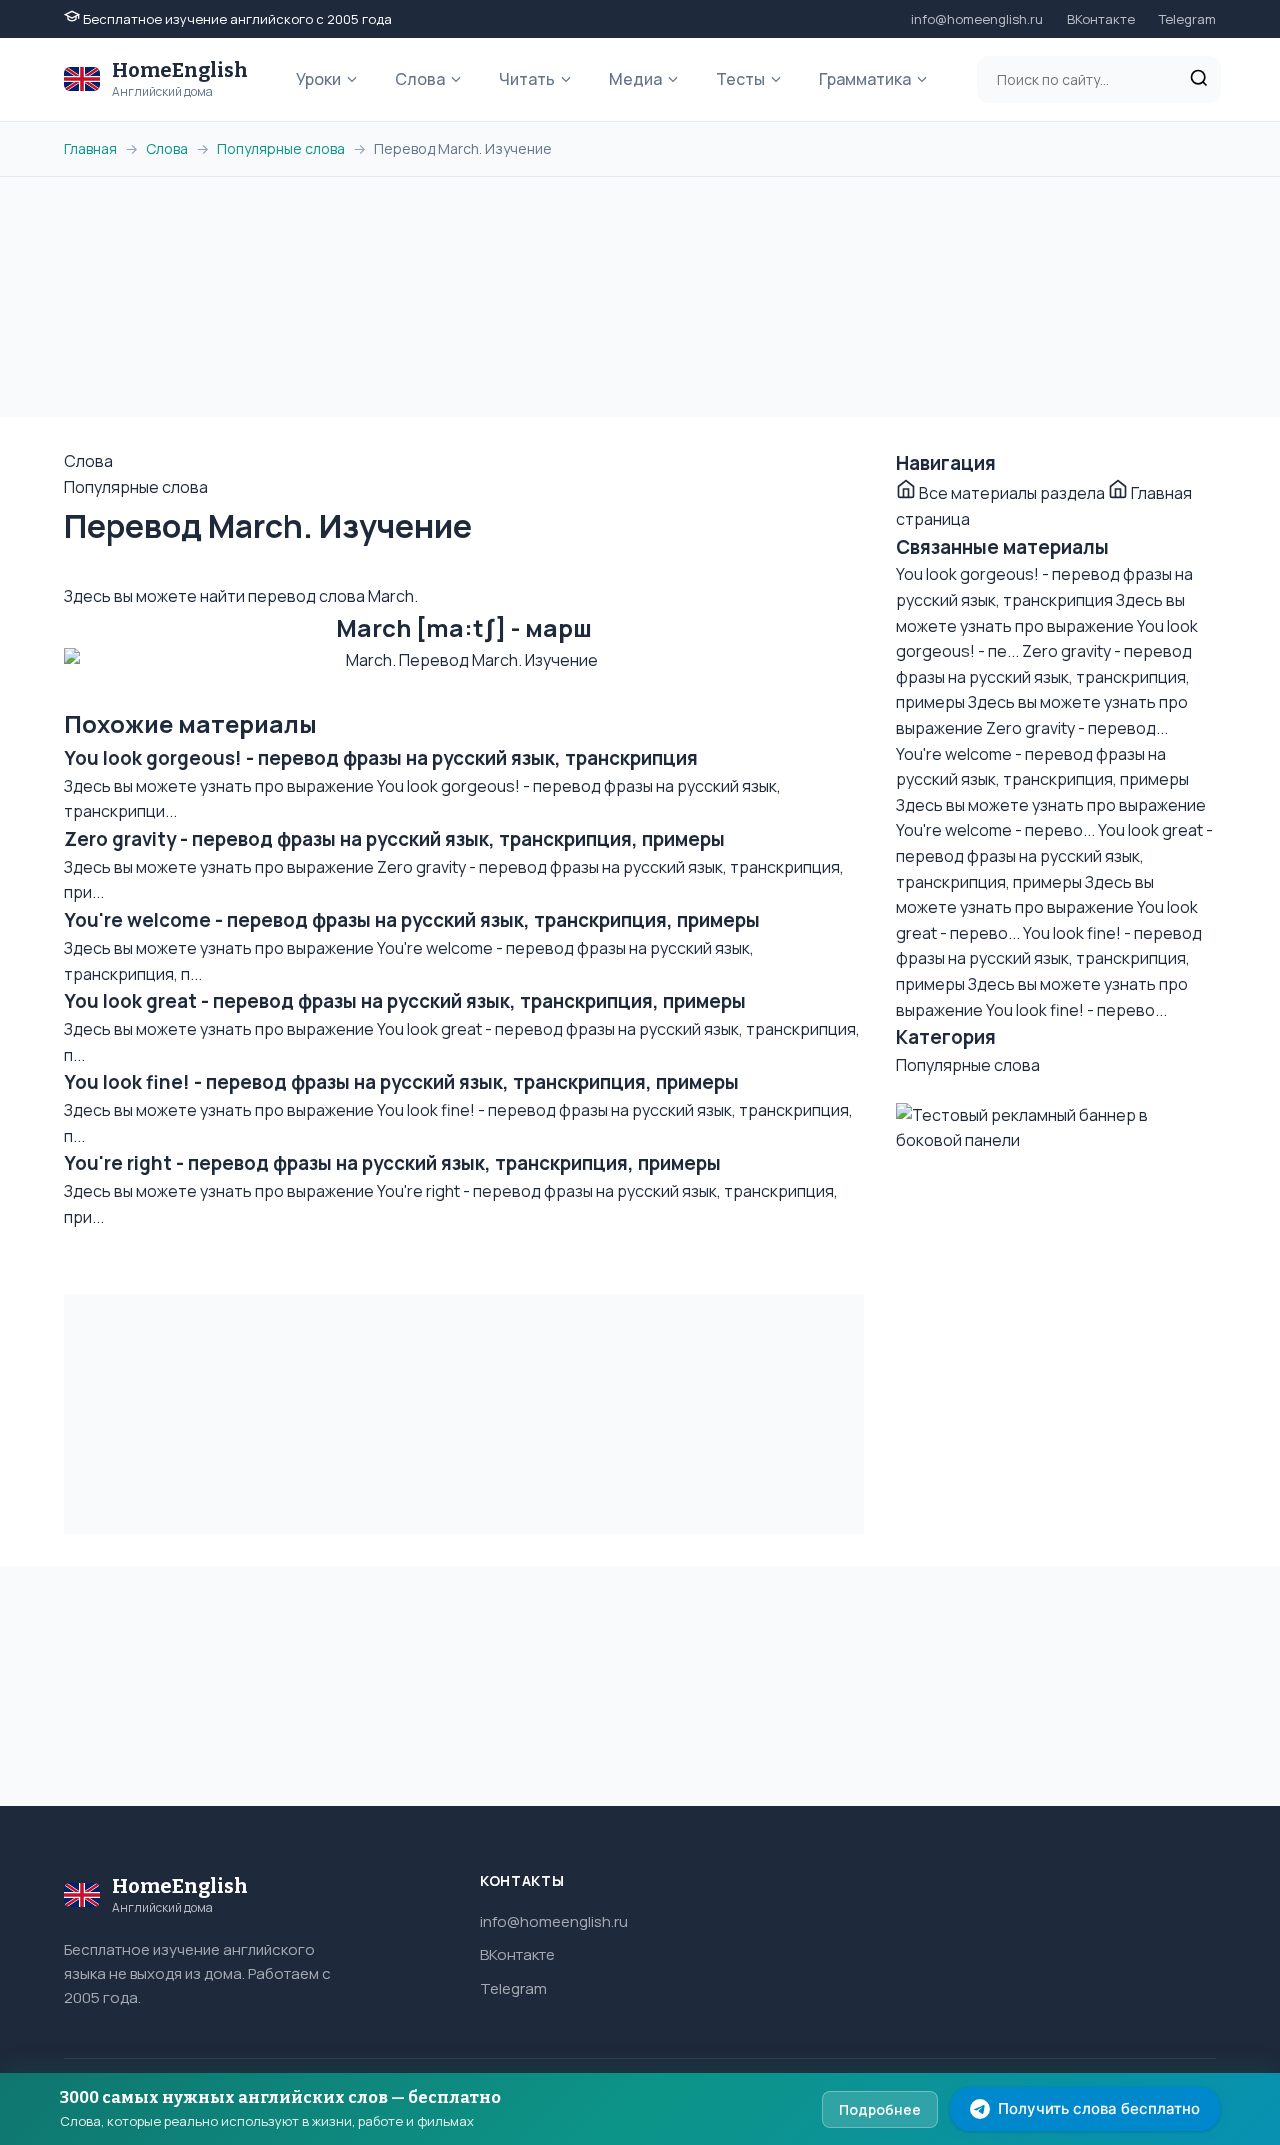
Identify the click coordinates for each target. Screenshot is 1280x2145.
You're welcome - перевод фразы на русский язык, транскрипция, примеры (412, 920)
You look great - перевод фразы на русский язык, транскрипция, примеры (405, 1001)
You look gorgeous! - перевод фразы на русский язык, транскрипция (381, 758)
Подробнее (880, 2109)
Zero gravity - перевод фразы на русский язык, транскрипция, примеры (394, 839)
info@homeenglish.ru (977, 19)
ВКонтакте (1101, 19)
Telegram (1187, 19)
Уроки (318, 79)
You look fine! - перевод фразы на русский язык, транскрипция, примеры (401, 1082)
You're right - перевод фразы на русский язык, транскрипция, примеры (392, 1163)
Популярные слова (281, 148)
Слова (420, 79)
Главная (90, 148)
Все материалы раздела (1012, 493)
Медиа (635, 79)
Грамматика (865, 79)
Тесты (740, 79)
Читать (527, 79)
